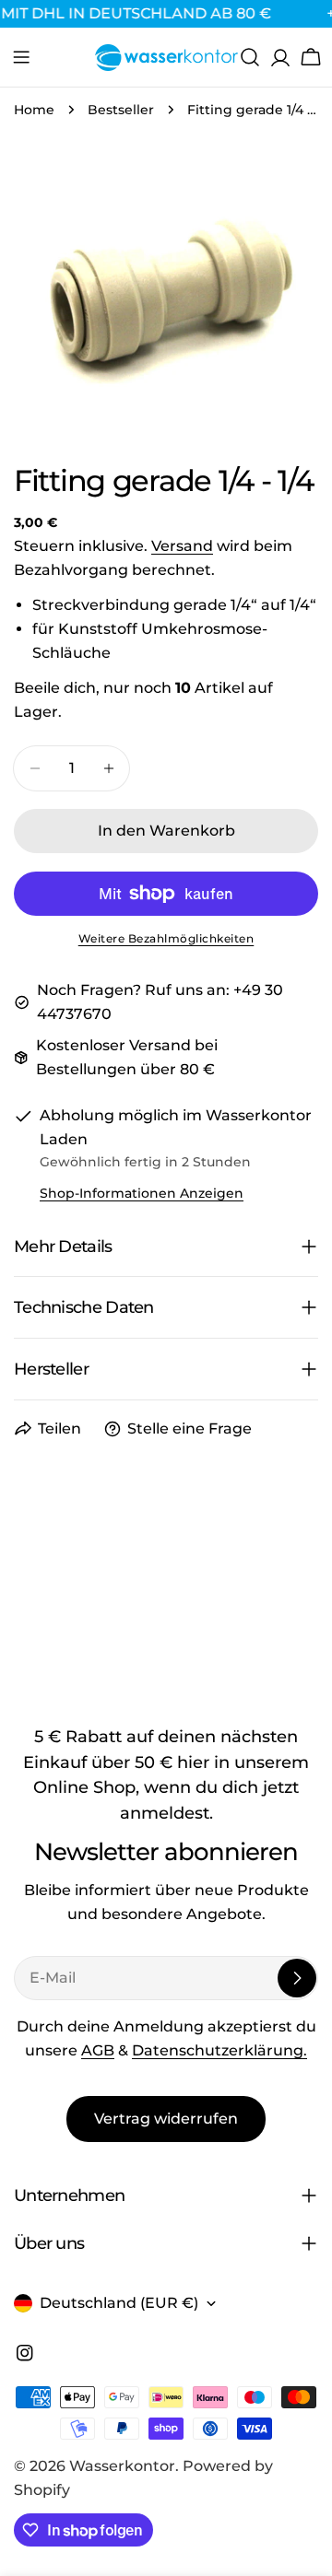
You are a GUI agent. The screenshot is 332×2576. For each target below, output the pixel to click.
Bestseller (121, 110)
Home (34, 110)
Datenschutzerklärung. (219, 2050)
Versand (182, 546)
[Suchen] (250, 57)
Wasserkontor (122, 2466)
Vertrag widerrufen (166, 2119)
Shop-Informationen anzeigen (142, 1193)
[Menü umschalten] (21, 57)
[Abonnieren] (297, 1978)
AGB (98, 2050)
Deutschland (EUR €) (119, 2303)
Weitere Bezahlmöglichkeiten (166, 938)
